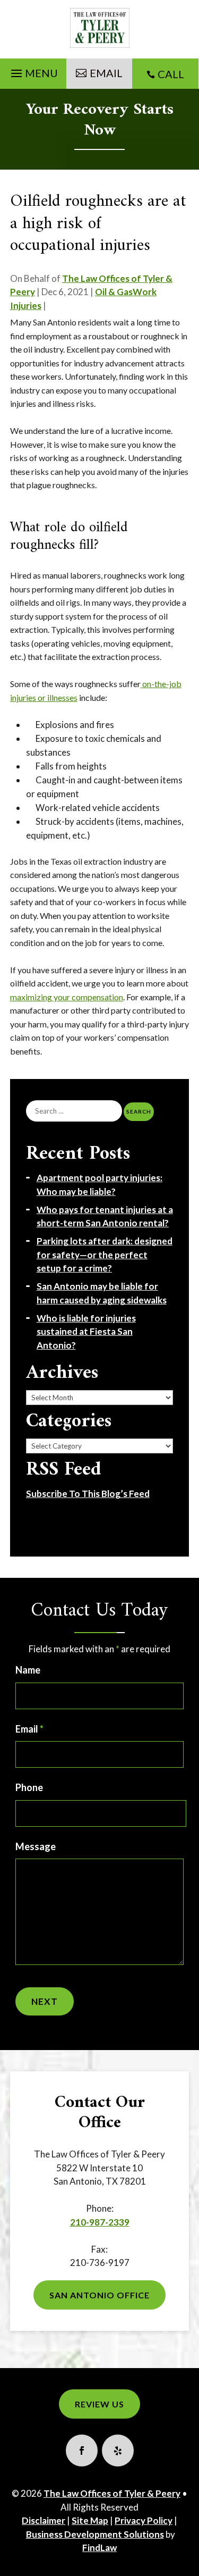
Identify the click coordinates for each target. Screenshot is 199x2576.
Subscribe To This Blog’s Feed (88, 1494)
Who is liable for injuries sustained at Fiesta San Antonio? (86, 1332)
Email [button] (106, 73)
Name (28, 1670)
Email (29, 1729)
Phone (29, 1787)
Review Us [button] (99, 2404)
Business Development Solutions (95, 2534)
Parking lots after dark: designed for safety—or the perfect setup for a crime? (105, 1254)
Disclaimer (44, 2520)
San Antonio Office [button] (99, 2295)
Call (171, 74)
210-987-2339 (100, 2222)
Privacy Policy (144, 2520)
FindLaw (99, 2548)
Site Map (90, 2520)
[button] (33, 71)
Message (36, 1846)
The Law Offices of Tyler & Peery (112, 2493)
